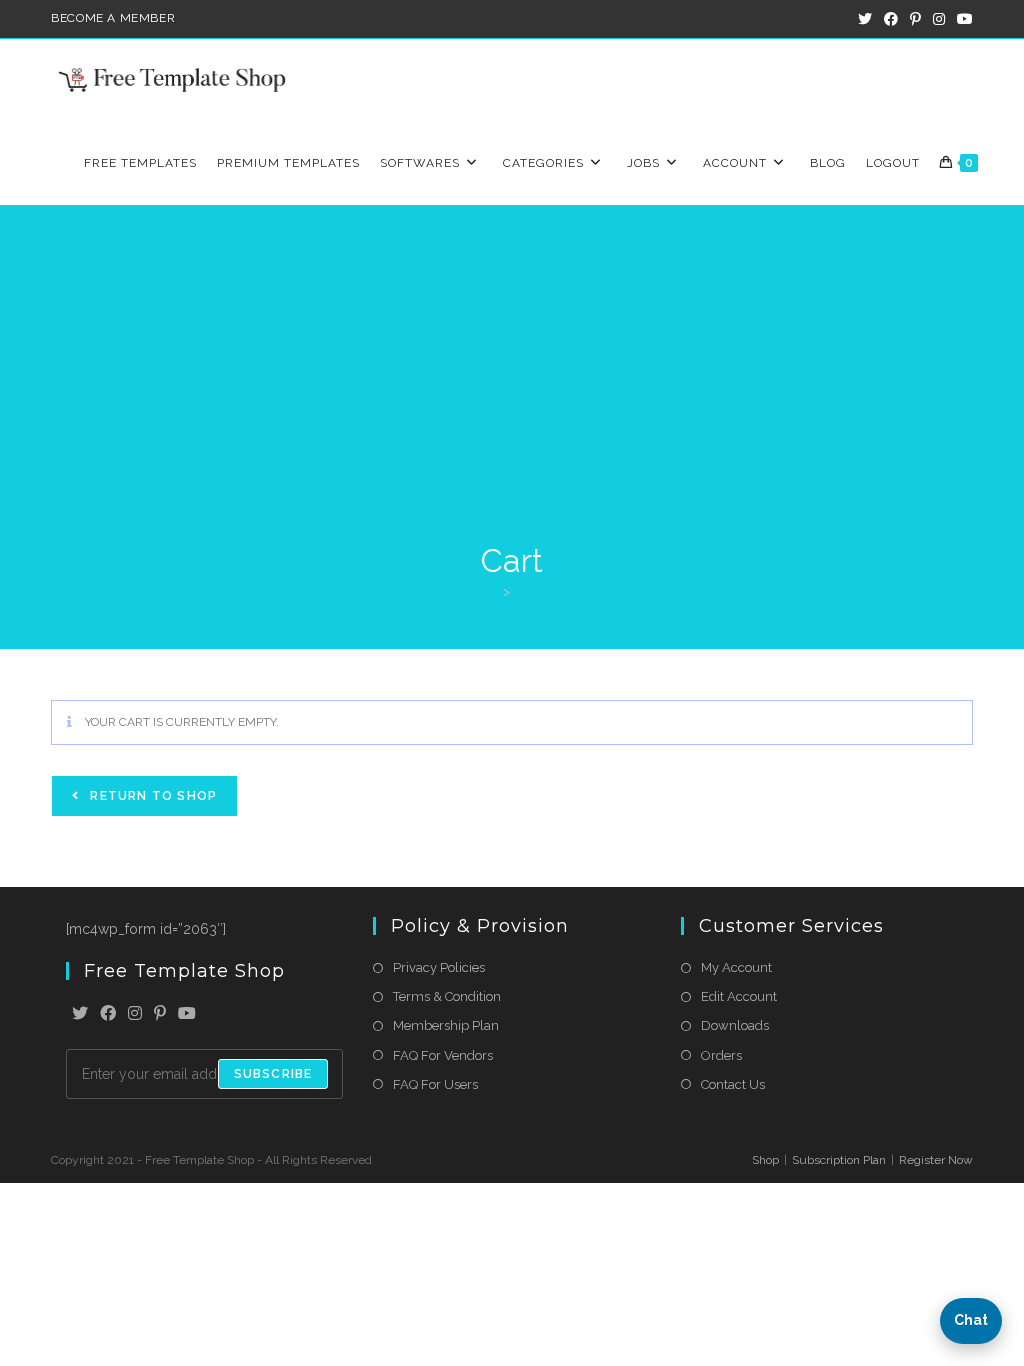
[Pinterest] (160, 1014)
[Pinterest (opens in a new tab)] (915, 19)
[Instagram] (135, 1014)
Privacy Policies (439, 967)
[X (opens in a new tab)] (865, 19)
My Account (736, 967)
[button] (971, 1321)
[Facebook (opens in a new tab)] (891, 19)
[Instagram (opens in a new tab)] (939, 19)
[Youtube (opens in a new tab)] (962, 19)
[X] (80, 1014)
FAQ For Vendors (443, 1055)
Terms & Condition (447, 996)
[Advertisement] (512, 389)
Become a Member (113, 18)
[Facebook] (108, 1014)
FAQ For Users (435, 1084)
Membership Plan (446, 1025)
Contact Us (733, 1084)
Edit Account (739, 996)
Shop (765, 1160)
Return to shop (151, 796)
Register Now (936, 1160)
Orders (721, 1055)
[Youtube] (187, 1014)
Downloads (735, 1025)
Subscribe (273, 1074)
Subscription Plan (839, 1160)
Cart (528, 591)
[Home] (490, 591)
